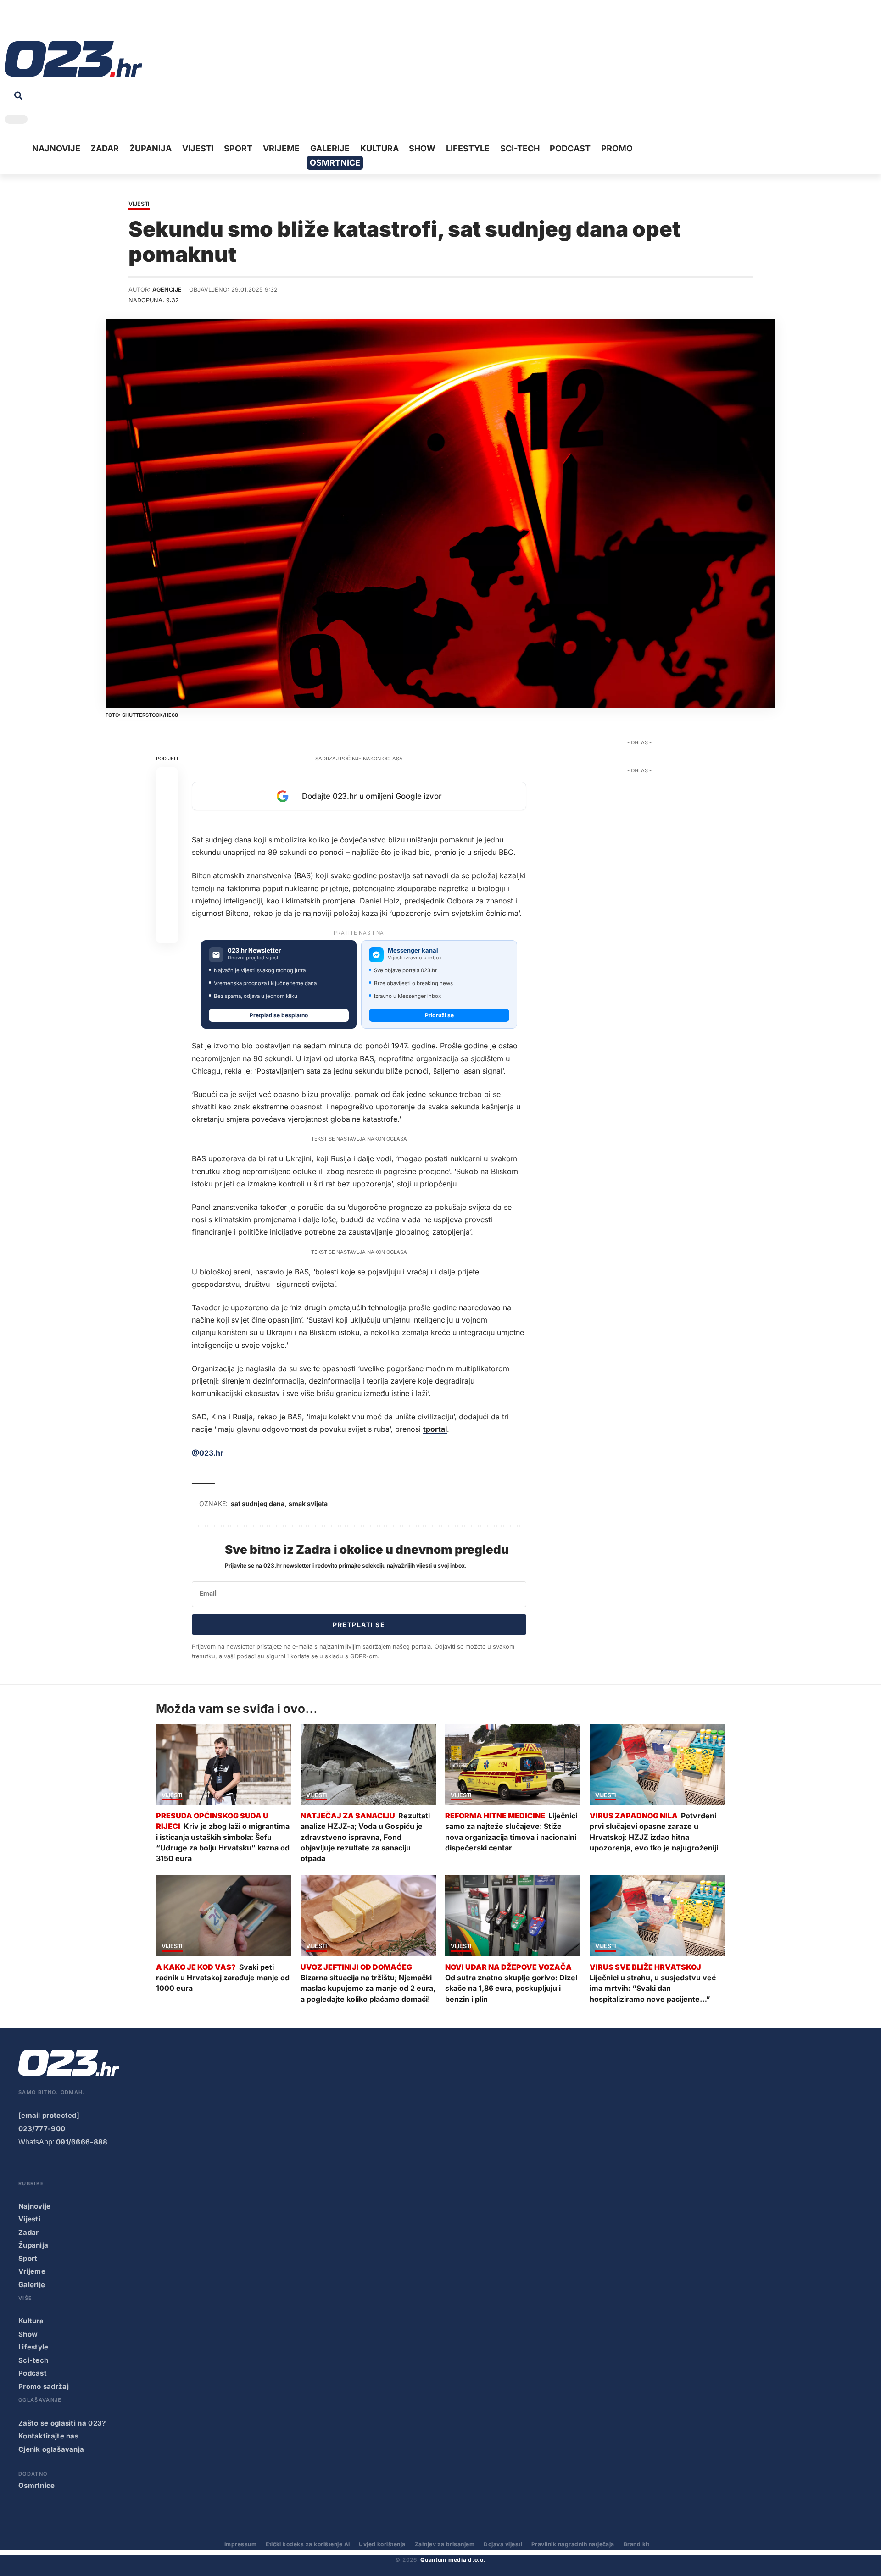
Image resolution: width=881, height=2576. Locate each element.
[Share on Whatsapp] (167, 822)
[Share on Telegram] (167, 866)
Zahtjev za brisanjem (445, 2544)
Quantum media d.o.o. (453, 2560)
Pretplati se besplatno (279, 1015)
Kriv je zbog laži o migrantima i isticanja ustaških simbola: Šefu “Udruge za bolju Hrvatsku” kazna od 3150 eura (223, 1842)
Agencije (167, 290)
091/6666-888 (82, 2142)
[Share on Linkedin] (167, 844)
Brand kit (636, 2544)
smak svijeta (308, 1504)
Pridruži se (439, 1015)
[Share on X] (167, 800)
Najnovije (35, 2206)
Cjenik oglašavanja (51, 2449)
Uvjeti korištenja (382, 2544)
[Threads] (96, 23)
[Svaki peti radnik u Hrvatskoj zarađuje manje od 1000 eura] (224, 1916)
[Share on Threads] (167, 888)
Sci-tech (33, 2360)
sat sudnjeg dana (258, 1504)
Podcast (33, 2373)
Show (28, 2334)
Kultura (31, 2321)
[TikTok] (54, 23)
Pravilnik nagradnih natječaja (573, 2544)
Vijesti (139, 204)
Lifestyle (33, 2347)
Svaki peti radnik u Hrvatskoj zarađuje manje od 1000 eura (223, 1978)
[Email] (167, 932)
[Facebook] (11, 23)
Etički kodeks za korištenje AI (308, 2544)
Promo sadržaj (44, 2386)
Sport (28, 2258)
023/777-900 (42, 2129)
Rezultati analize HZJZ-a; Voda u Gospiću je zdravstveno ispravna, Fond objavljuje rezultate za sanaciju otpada (365, 1837)
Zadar (29, 2232)
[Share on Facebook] (167, 778)
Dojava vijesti (503, 2544)
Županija (33, 2245)
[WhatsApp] (82, 23)
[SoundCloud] (68, 23)
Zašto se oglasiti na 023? (62, 2423)
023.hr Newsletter (254, 950)
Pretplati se (359, 1625)
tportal (435, 1429)
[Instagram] (39, 23)
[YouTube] (25, 23)
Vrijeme (32, 2271)
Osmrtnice (37, 2485)
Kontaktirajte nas (48, 2436)
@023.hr (208, 1453)
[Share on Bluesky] (167, 910)
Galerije (32, 2285)
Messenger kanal (413, 950)
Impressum (240, 2544)
